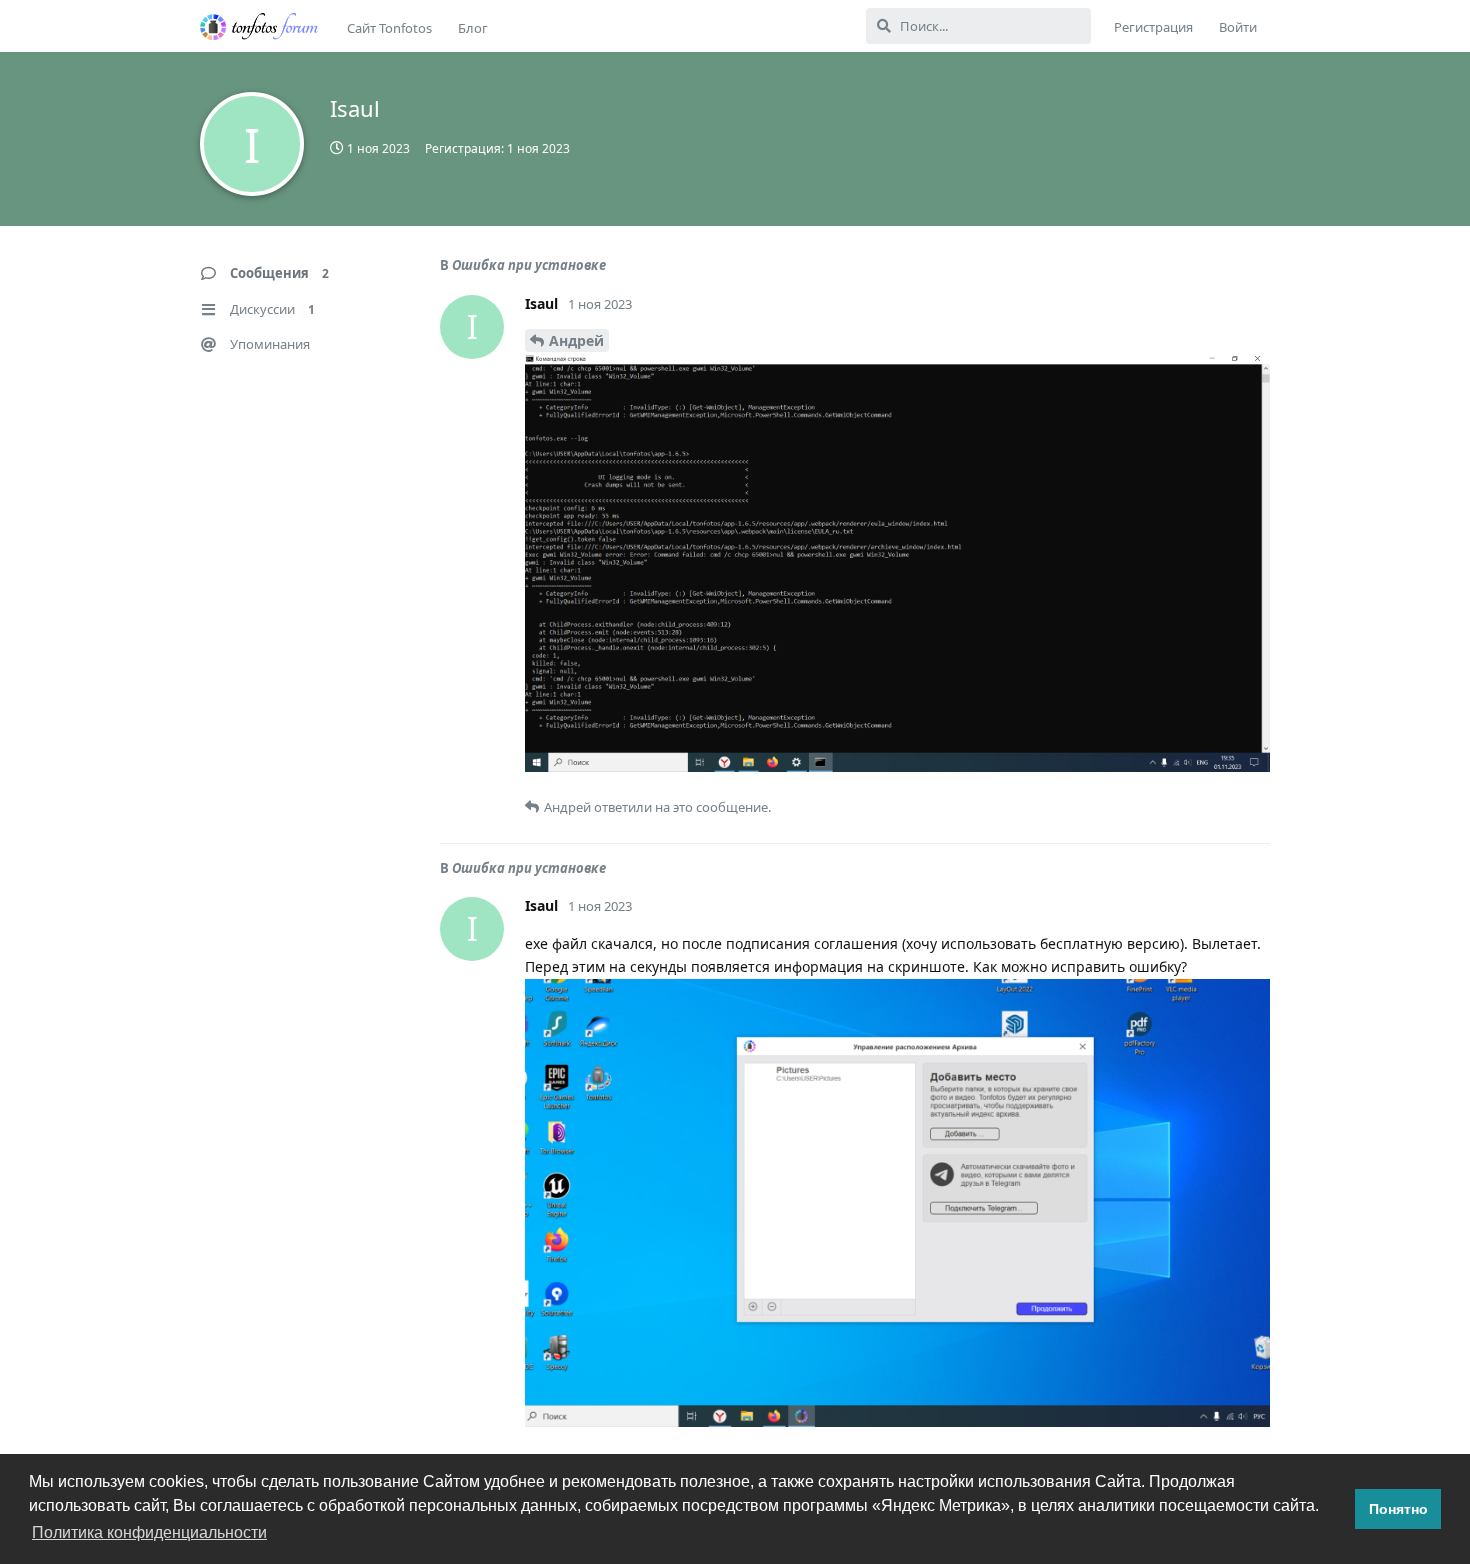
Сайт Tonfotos (389, 28)
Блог (473, 28)
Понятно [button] (1398, 1509)
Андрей (576, 340)
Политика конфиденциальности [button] (149, 1532)
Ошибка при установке (529, 265)
